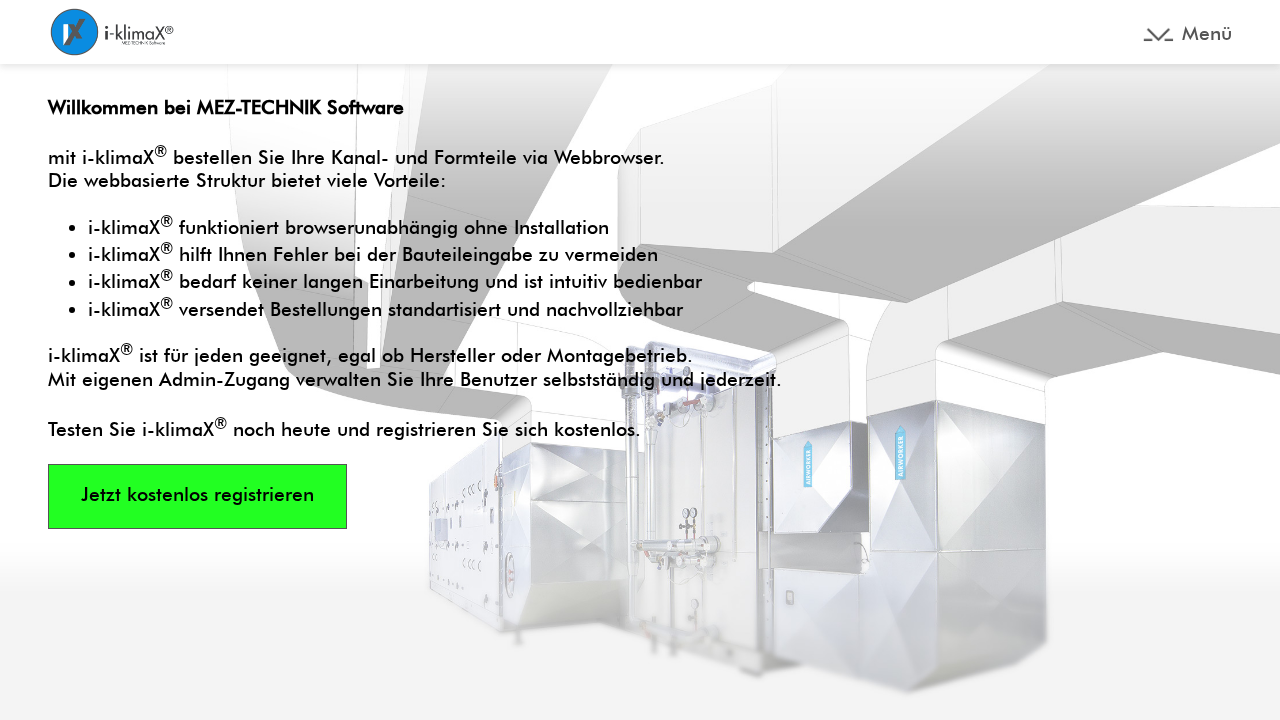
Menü (1207, 33)
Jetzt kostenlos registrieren (197, 494)
